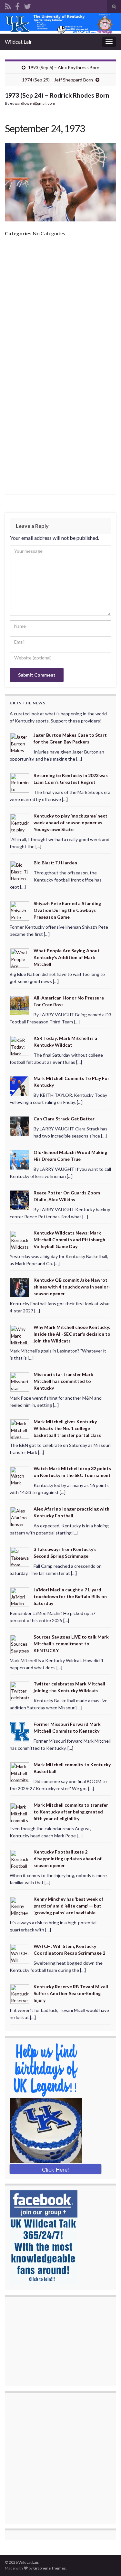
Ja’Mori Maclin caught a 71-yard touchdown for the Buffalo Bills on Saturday (70, 1596)
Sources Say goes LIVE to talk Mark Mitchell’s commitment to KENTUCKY (71, 1644)
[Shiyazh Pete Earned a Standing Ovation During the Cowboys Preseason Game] (20, 910)
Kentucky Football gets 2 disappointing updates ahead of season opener (68, 1859)
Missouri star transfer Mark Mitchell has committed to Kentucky (63, 1381)
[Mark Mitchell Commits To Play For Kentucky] (20, 1085)
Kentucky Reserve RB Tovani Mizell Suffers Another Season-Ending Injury (71, 1993)
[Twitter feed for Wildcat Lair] (27, 5)
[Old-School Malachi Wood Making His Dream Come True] (20, 1159)
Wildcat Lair (18, 42)
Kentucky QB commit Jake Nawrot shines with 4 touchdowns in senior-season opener (72, 1287)
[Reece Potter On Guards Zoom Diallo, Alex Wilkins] (20, 1199)
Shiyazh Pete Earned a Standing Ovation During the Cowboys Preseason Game (67, 910)
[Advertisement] (60, 306)
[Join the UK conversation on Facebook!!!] (17, 5)
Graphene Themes (50, 2568)
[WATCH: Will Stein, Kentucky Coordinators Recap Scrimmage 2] (20, 1953)
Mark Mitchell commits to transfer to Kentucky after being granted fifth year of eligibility (71, 1812)
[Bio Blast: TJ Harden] (20, 870)
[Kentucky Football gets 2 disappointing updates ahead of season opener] (20, 1859)
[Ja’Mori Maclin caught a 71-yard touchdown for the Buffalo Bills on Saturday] (20, 1596)
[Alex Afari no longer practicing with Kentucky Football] (20, 1516)
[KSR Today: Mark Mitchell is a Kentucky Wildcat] (20, 1045)
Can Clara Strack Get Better (64, 1119)
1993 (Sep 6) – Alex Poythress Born (64, 67)
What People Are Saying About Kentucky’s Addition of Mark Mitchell (67, 957)
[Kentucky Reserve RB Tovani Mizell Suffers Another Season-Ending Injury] (20, 1994)
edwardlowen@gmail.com (33, 103)
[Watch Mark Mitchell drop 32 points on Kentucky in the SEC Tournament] (20, 1475)
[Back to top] (106, 2561)
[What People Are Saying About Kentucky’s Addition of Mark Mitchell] (20, 958)
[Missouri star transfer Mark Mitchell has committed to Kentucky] (20, 1381)
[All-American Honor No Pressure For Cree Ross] (20, 1005)
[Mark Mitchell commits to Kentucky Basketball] (20, 1772)
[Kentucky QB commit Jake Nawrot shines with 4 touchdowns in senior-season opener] (20, 1287)
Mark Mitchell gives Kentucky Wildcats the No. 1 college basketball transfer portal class (67, 1428)
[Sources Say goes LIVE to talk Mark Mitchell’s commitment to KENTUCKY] (20, 1644)
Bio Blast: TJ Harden (55, 863)
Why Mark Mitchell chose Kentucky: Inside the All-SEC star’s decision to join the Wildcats (72, 1334)
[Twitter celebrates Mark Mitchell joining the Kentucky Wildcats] (20, 1691)
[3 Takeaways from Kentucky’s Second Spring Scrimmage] (20, 1556)
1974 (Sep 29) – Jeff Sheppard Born (57, 80)
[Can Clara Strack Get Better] (20, 1126)
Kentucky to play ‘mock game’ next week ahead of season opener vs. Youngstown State (71, 823)
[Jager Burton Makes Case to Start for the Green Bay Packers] (20, 742)
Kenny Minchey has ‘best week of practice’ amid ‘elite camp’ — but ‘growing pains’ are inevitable (68, 1906)
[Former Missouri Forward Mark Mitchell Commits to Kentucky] (20, 1731)
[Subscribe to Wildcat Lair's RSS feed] (8, 5)
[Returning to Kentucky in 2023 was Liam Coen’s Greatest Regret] (20, 782)
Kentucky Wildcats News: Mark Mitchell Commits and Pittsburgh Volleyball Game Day (69, 1240)
